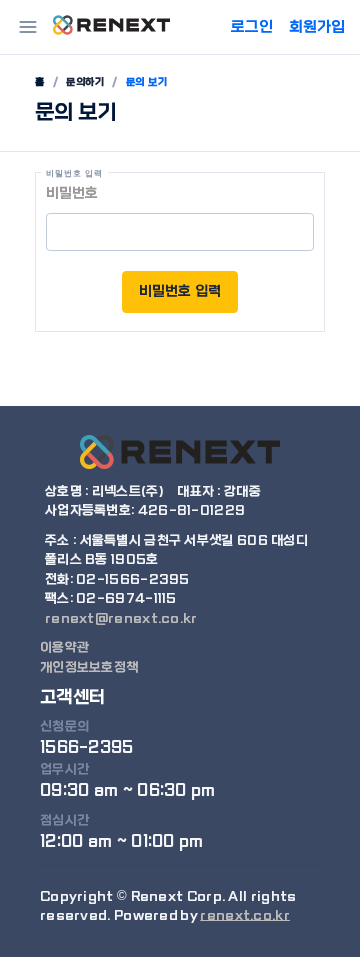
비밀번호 (72, 193)
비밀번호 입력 (180, 291)
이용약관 (64, 647)
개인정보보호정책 (89, 667)
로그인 (252, 27)
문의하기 (85, 82)
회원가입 (317, 27)
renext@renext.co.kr (121, 618)
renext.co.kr (245, 915)
